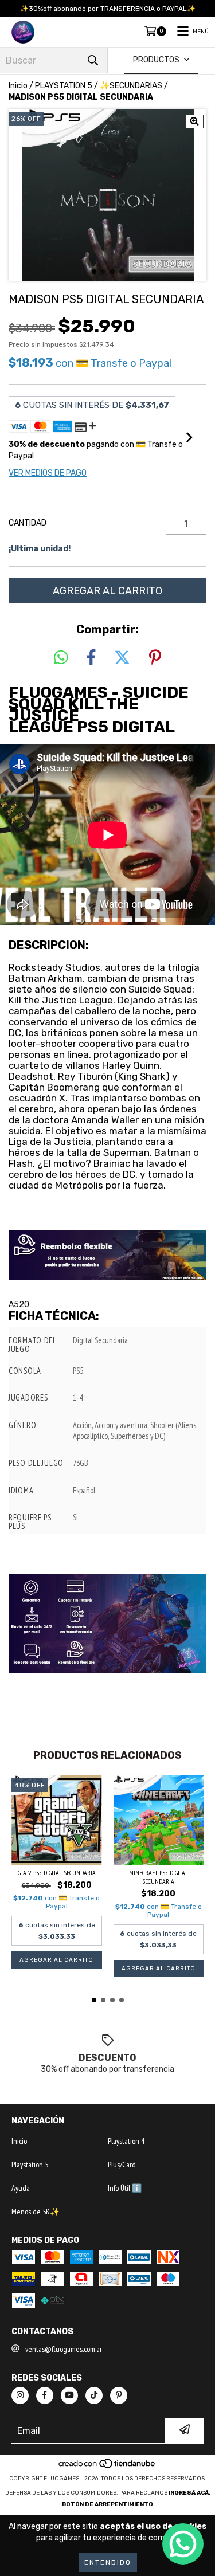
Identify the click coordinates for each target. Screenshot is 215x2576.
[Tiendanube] (107, 2467)
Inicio (18, 86)
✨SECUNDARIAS (131, 86)
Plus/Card (122, 2165)
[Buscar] (93, 60)
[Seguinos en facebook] (45, 2395)
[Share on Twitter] (122, 658)
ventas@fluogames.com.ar (64, 2349)
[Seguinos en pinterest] (119, 2395)
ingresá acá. (189, 2493)
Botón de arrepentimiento (107, 2504)
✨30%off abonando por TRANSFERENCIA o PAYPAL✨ (108, 9)
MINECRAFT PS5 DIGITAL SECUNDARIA (159, 1877)
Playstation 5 (30, 2165)
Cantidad (28, 523)
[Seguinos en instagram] (20, 2395)
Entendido (108, 2562)
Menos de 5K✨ (36, 2212)
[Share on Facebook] (91, 658)
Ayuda (21, 2188)
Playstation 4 (126, 2141)
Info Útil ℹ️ (125, 2188)
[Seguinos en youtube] (69, 2395)
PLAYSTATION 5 (64, 86)
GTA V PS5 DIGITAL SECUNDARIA (57, 1873)
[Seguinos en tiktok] (94, 2395)
